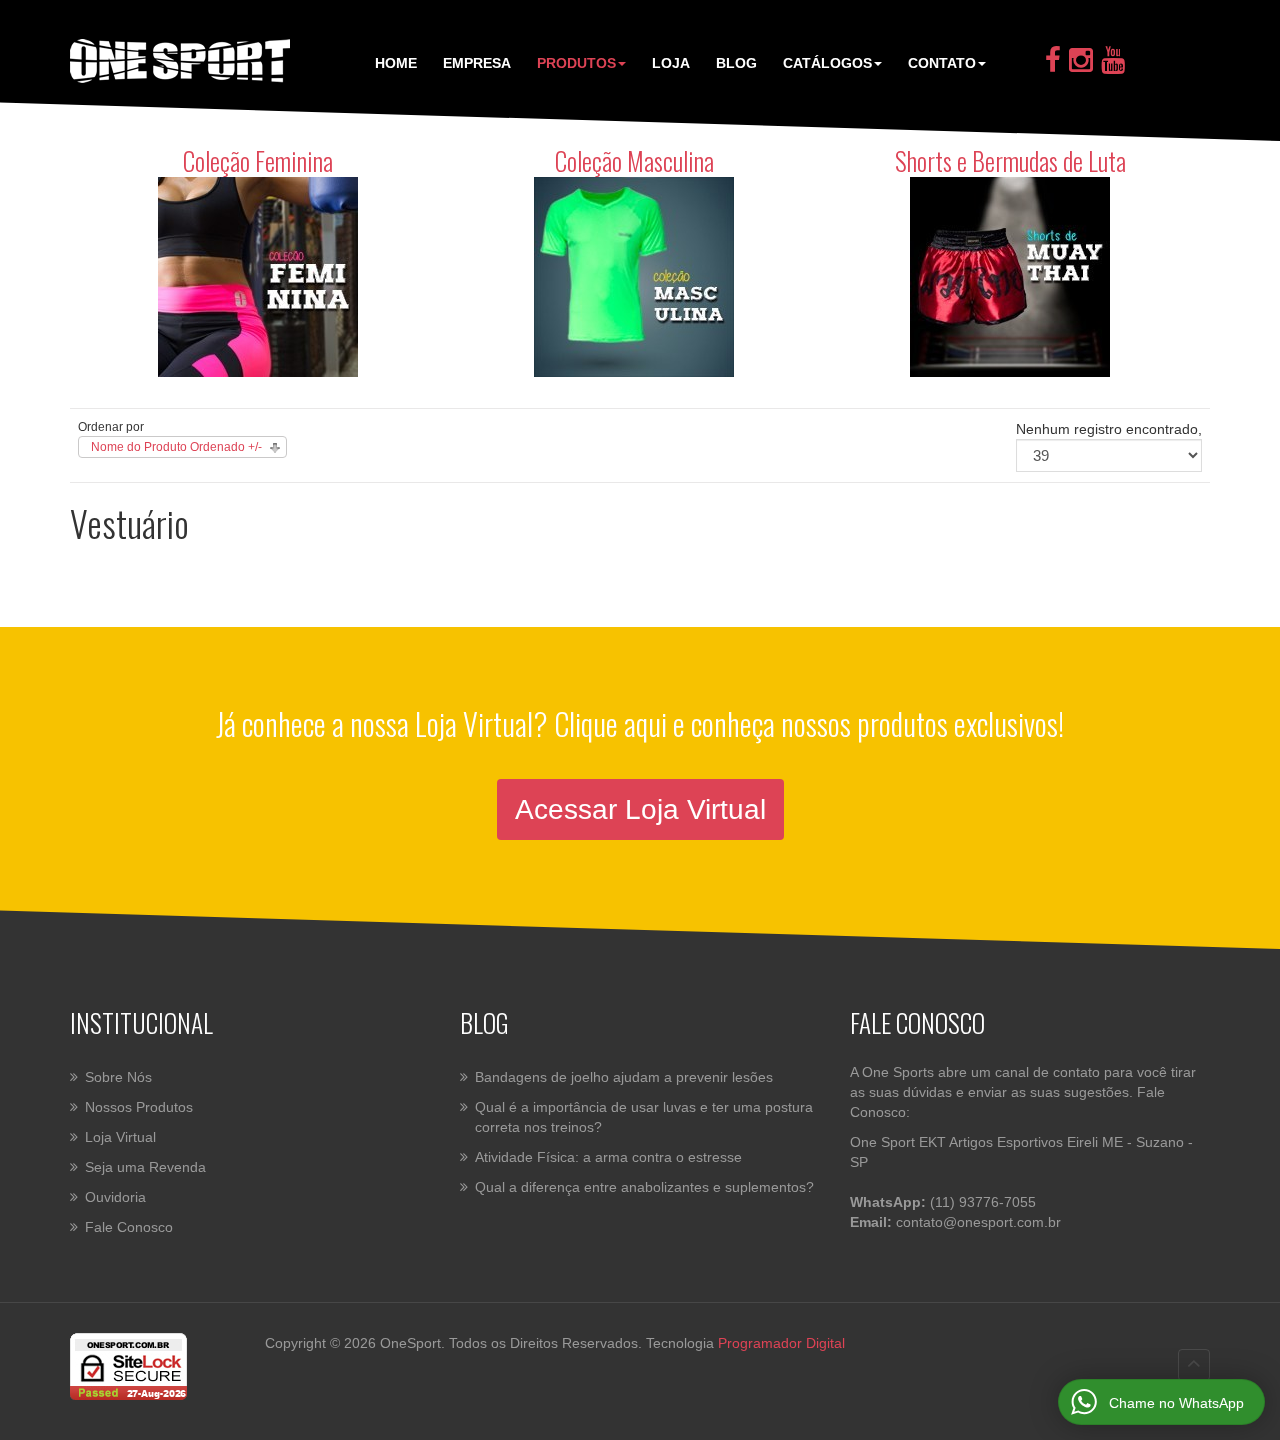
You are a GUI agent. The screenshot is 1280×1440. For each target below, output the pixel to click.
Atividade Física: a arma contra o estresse (608, 1157)
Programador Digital (781, 1343)
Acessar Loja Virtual (640, 809)
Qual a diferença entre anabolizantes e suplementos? (644, 1187)
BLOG (736, 63)
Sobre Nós (118, 1077)
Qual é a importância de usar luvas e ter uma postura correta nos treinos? (644, 1117)
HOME (396, 63)
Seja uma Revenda (145, 1167)
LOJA (671, 63)
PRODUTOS (576, 63)
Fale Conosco (129, 1227)
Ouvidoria (115, 1197)
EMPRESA (477, 63)
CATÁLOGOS (827, 63)
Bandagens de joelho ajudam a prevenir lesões (624, 1077)
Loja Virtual (120, 1137)
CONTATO (942, 63)
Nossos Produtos (139, 1107)
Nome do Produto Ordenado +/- (176, 447)
